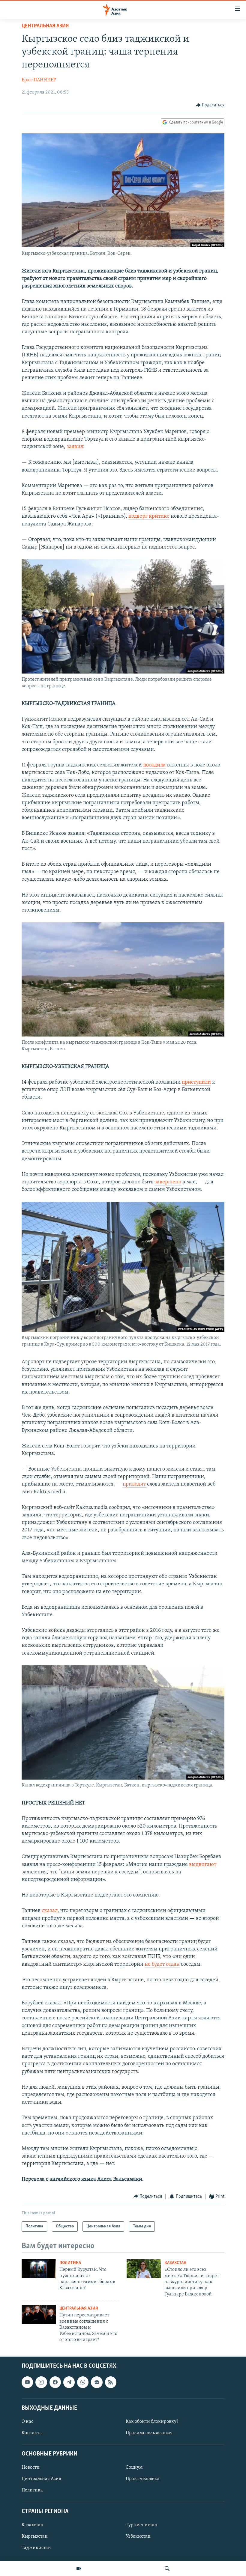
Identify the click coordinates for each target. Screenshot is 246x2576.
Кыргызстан (35, 2536)
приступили (196, 1082)
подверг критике (149, 516)
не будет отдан (162, 1965)
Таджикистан (36, 2548)
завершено (168, 1182)
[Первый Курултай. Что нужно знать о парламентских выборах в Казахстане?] (39, 2269)
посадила (154, 765)
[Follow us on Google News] (97, 2382)
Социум (134, 2468)
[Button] (210, 105)
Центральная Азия (45, 26)
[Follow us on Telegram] (69, 2382)
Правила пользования (149, 2433)
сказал (50, 1911)
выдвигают (203, 1865)
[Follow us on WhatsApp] (83, 2382)
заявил (75, 447)
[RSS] (111, 2382)
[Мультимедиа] (79, 2569)
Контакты (32, 2433)
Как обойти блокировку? (152, 2422)
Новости (31, 2468)
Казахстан (175, 2263)
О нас (27, 2422)
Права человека (143, 2479)
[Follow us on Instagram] (41, 2382)
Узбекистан (138, 2536)
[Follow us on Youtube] (27, 2382)
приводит (135, 1484)
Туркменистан (142, 2525)
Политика (70, 2263)
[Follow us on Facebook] (55, 2382)
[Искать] (167, 2569)
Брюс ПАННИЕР (39, 80)
